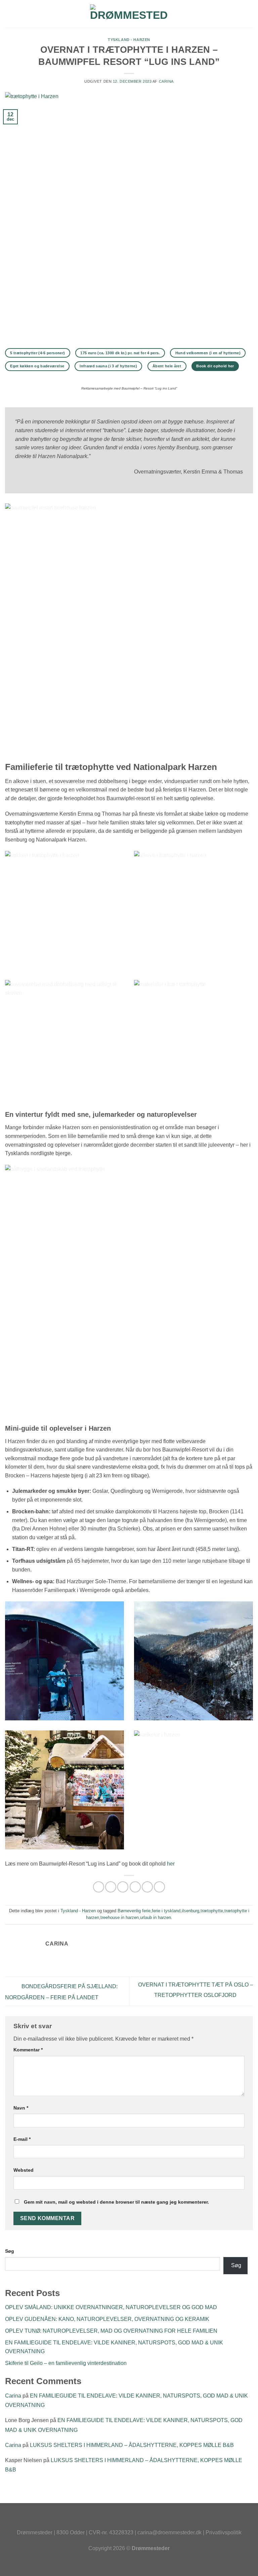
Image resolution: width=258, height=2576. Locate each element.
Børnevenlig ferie (134, 1911)
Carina (166, 81)
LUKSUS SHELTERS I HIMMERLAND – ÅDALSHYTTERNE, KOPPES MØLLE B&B (132, 2445)
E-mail (22, 2139)
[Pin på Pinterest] (147, 1887)
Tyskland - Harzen (129, 40)
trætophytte (212, 1911)
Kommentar (28, 2050)
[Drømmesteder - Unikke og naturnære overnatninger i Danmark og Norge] (129, 14)
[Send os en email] (143, 2521)
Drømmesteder (35, 2532)
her (171, 1864)
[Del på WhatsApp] (99, 1887)
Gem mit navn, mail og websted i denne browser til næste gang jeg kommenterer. (116, 2202)
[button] (9, 14)
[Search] (250, 14)
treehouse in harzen (120, 1917)
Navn (21, 2108)
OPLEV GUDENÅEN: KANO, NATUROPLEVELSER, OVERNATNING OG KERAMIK (107, 2319)
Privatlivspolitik (224, 2532)
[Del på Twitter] (123, 1887)
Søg (10, 2251)
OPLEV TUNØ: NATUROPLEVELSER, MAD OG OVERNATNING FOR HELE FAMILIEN (111, 2331)
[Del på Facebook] (111, 1887)
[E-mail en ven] (135, 1887)
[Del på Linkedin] (159, 1887)
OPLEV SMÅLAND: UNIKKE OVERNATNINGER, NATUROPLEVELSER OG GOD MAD (111, 2307)
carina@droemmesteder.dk (169, 2532)
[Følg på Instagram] (129, 2521)
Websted (24, 2170)
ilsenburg (190, 1911)
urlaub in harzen (156, 1917)
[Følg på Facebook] (115, 2521)
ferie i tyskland (166, 1911)
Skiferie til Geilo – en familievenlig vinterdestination (66, 2363)
